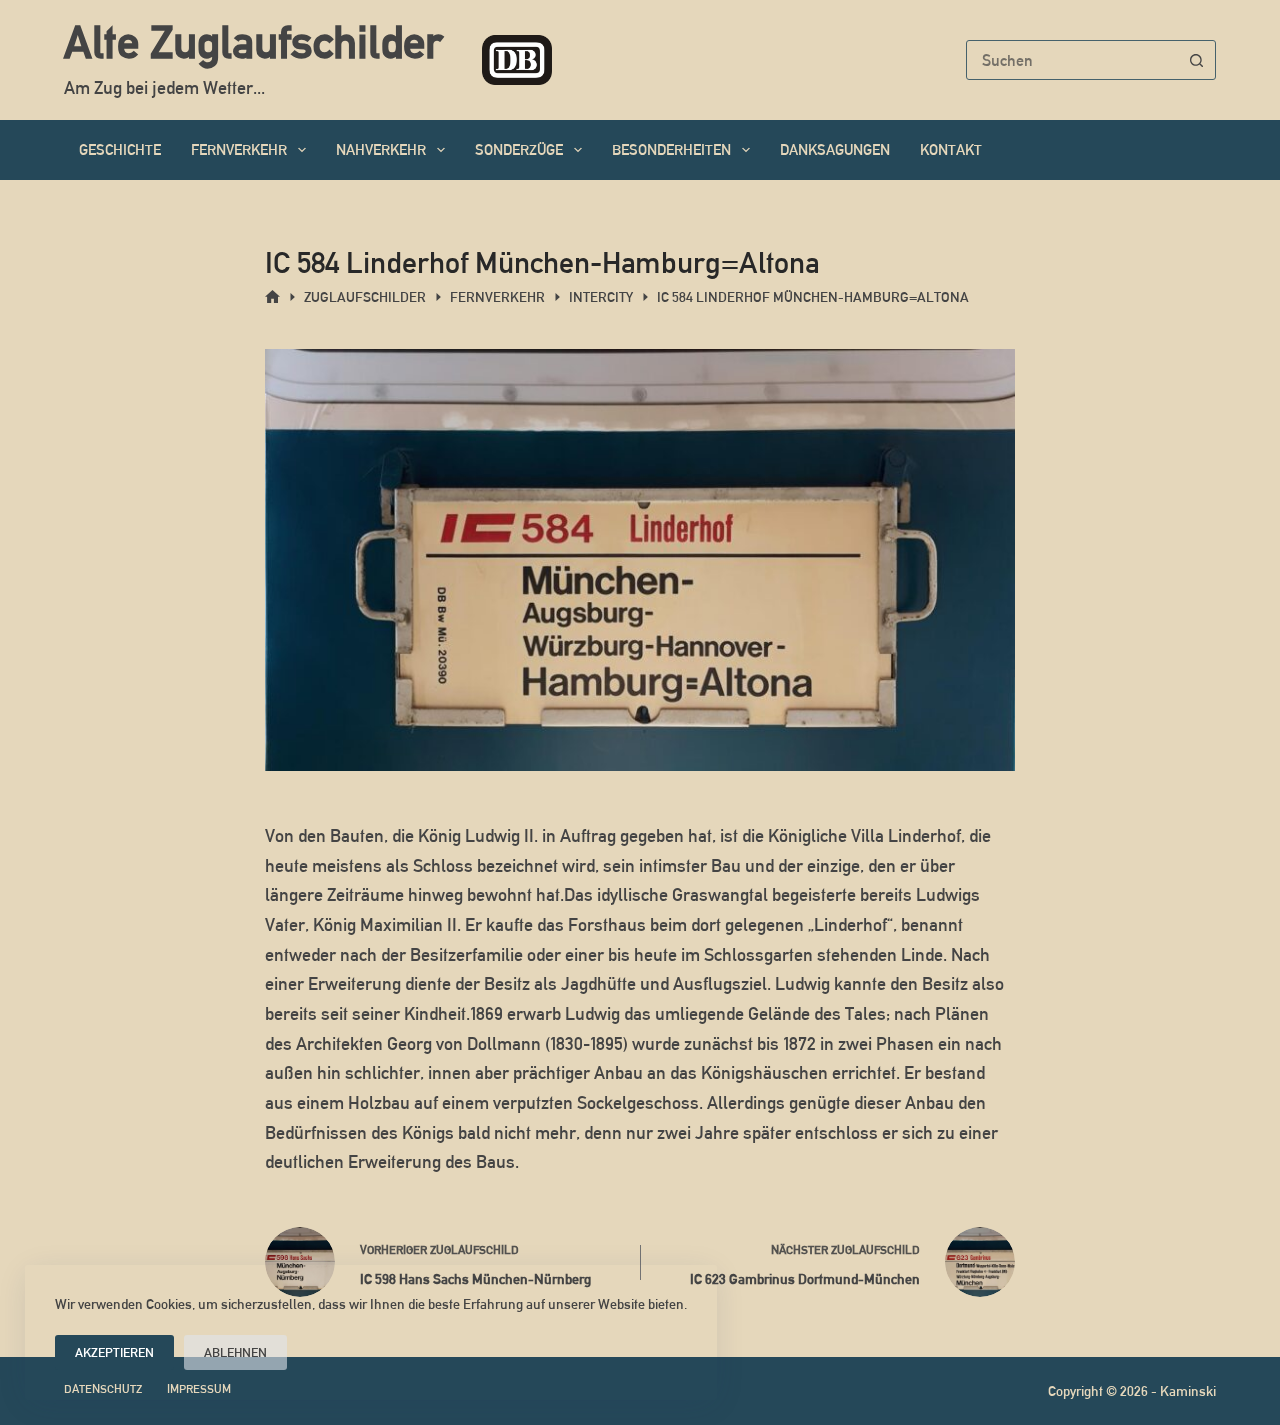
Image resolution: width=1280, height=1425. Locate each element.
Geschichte (120, 149)
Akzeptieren (114, 1352)
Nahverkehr (381, 149)
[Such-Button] (1196, 60)
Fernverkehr (239, 149)
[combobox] (1072, 60)
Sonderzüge (519, 149)
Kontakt (951, 149)
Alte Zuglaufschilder (253, 42)
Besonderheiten (671, 149)
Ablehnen (235, 1352)
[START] (272, 297)
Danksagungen (835, 149)
